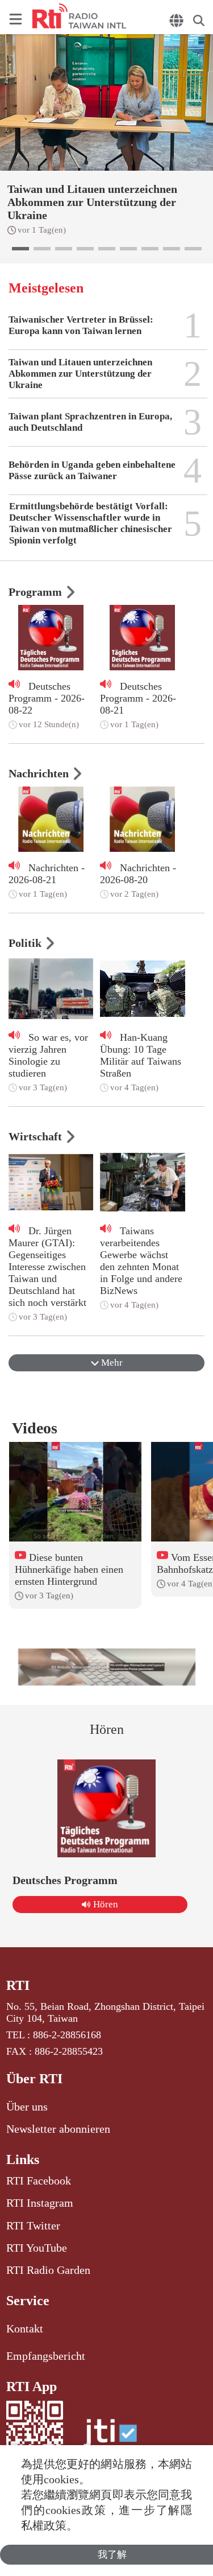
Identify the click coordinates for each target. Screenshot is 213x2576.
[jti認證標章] (110, 2439)
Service (28, 2301)
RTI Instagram (40, 2203)
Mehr (111, 1363)
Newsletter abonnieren (58, 2129)
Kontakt (25, 2328)
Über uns (27, 2107)
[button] (20, 249)
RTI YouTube (37, 2248)
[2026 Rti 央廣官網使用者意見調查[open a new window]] (107, 1667)
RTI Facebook (39, 2181)
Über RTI (34, 2079)
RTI (18, 1985)
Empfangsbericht (46, 2356)
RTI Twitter (33, 2225)
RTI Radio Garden (48, 2270)
